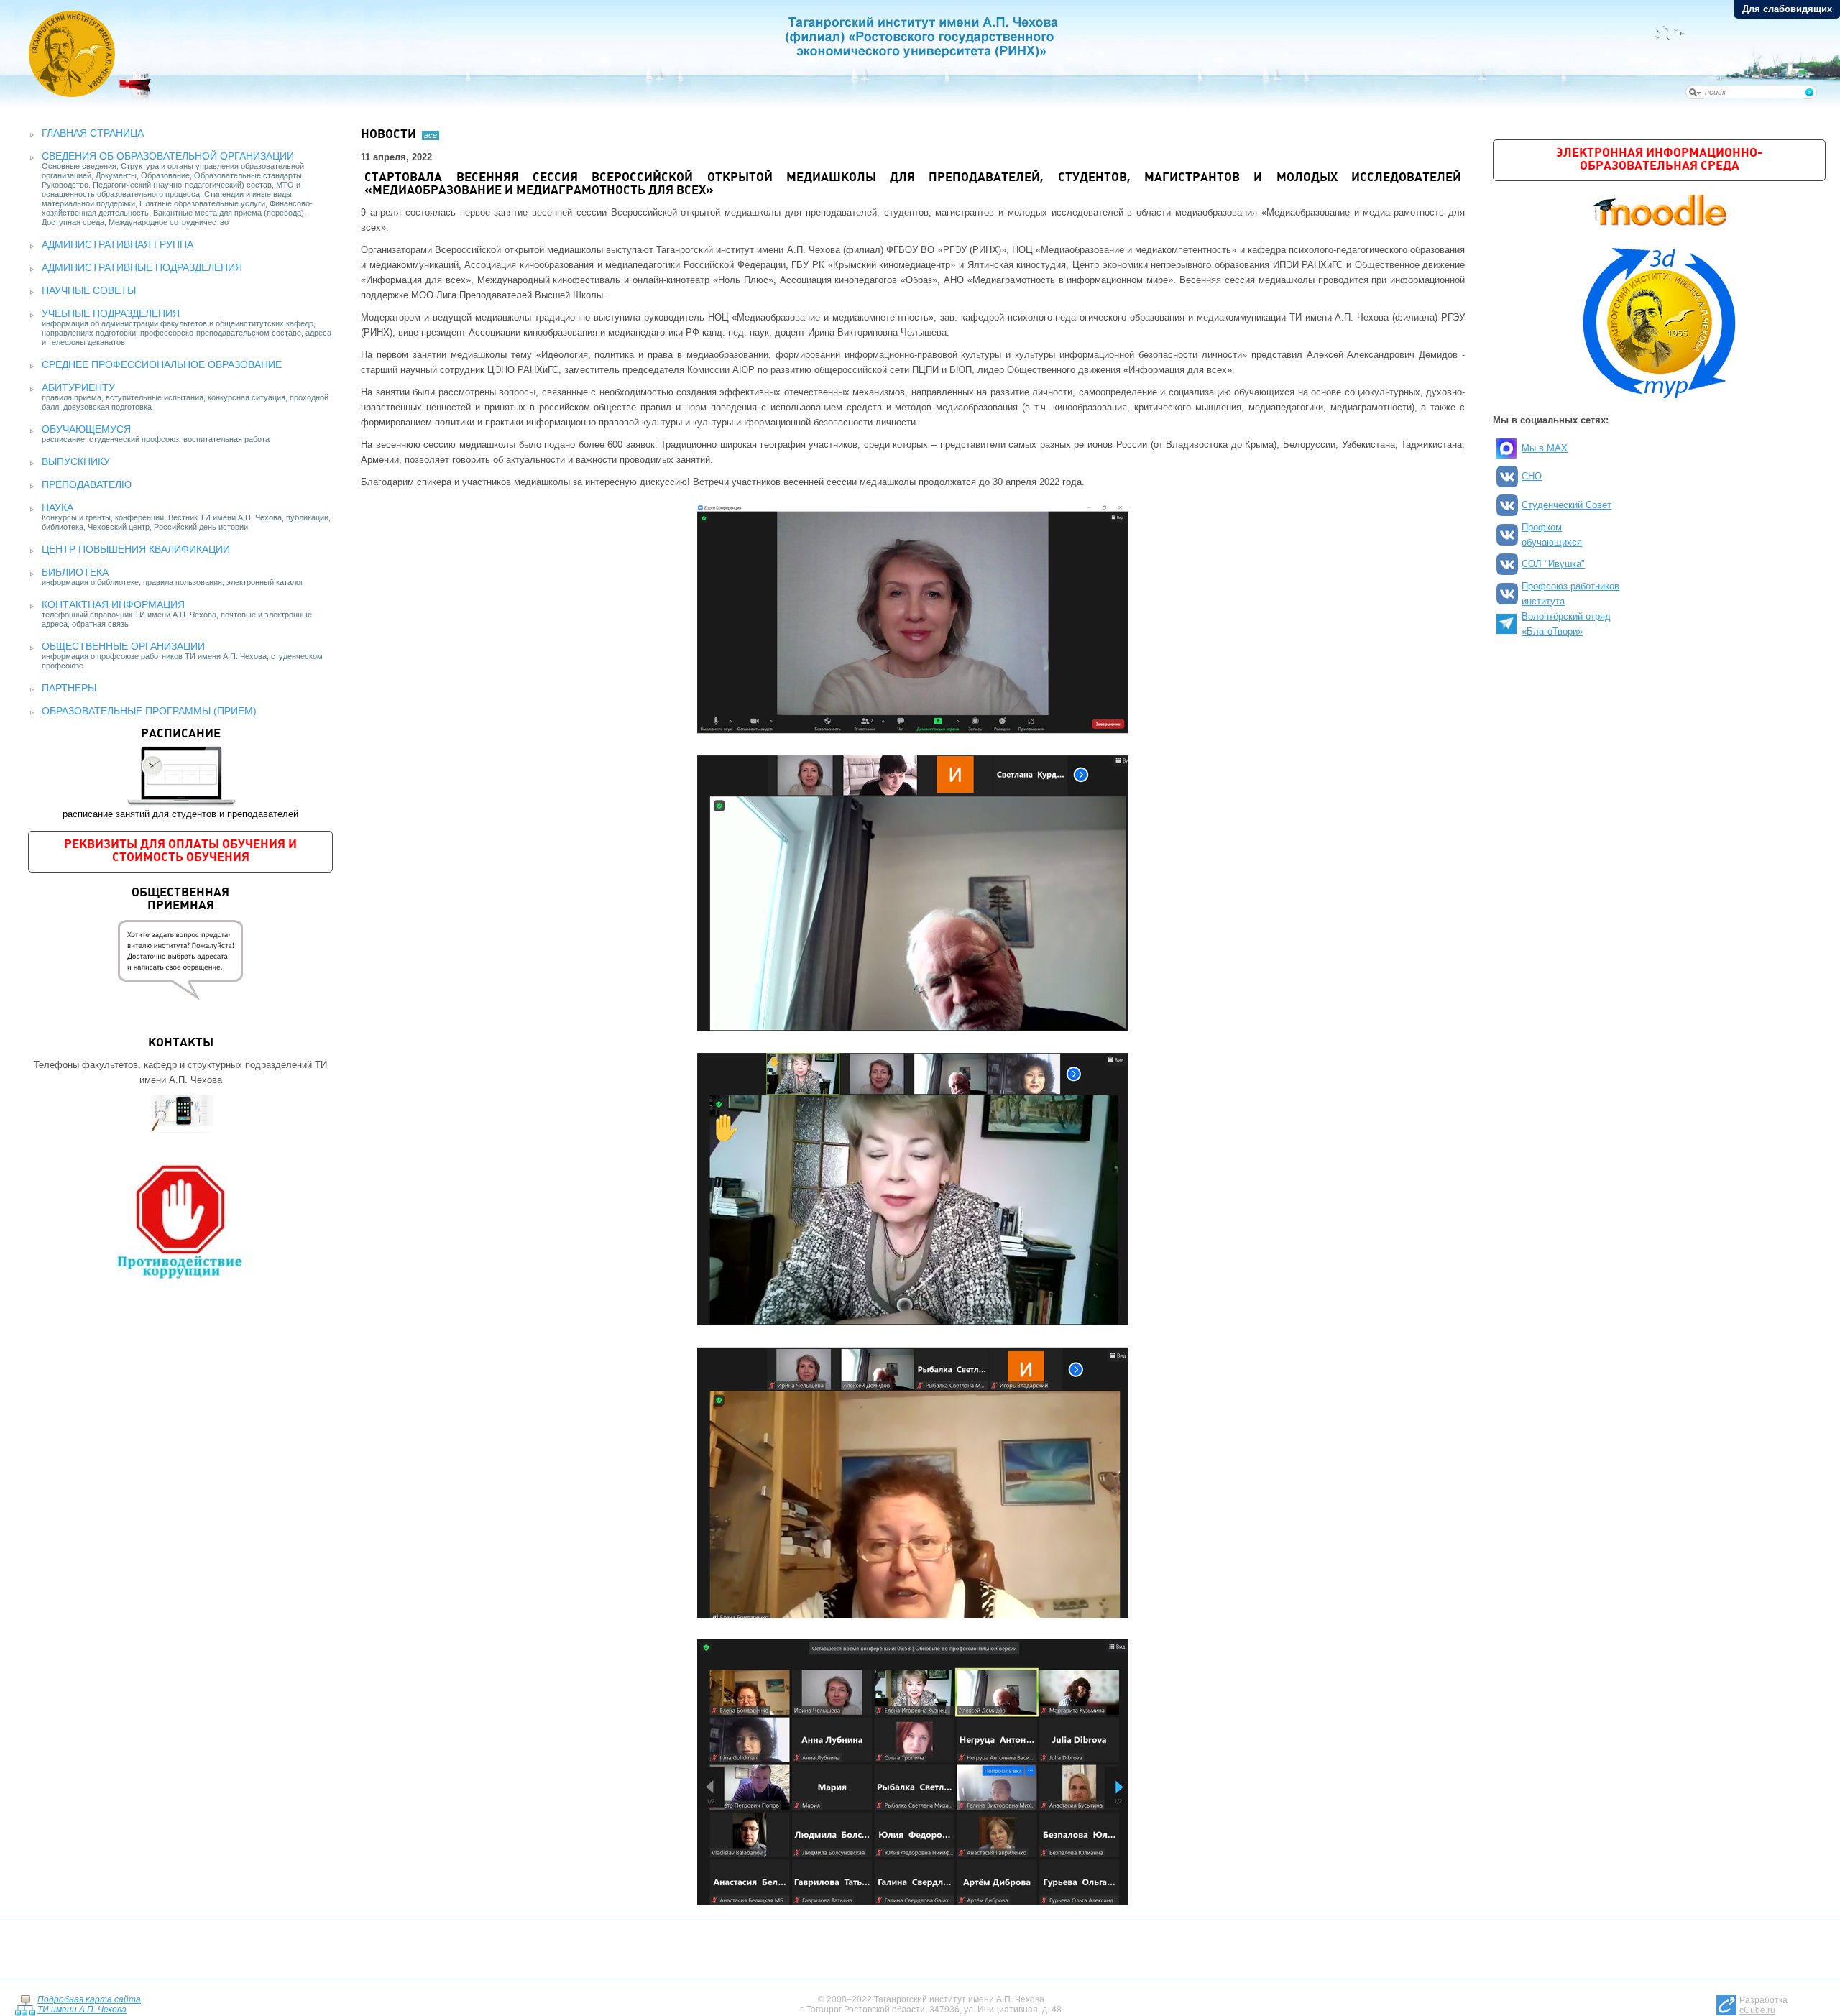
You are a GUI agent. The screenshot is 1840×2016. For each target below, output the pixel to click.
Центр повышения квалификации (136, 549)
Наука (57, 507)
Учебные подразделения (111, 313)
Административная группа (118, 244)
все (431, 135)
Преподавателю (87, 484)
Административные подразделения (142, 267)
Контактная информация (113, 604)
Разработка (1763, 2005)
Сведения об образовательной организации (168, 156)
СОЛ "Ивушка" (1553, 564)
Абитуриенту (78, 387)
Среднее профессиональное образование (162, 364)
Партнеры (69, 688)
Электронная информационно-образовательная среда (1659, 160)
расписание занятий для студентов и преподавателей (180, 774)
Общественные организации (123, 646)
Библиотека (75, 572)
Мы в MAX (1545, 448)
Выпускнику (76, 461)
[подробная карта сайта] (25, 2005)
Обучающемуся (86, 429)
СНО (1532, 476)
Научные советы (89, 290)
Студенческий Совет (1567, 505)
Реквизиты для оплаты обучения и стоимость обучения (180, 851)
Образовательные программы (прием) (149, 711)
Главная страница (93, 133)
